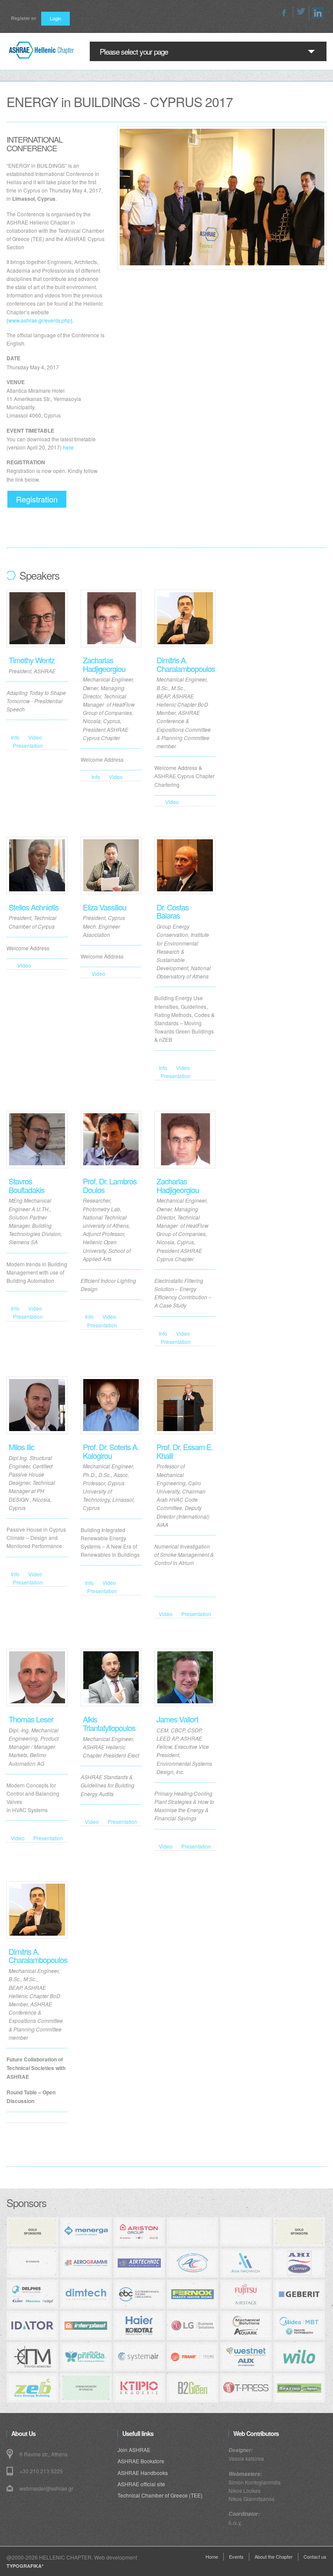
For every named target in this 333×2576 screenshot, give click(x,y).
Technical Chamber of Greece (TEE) (160, 2495)
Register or (23, 18)
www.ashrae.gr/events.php (39, 320)
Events (236, 2556)
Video (35, 737)
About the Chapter (274, 2556)
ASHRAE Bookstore (141, 2461)
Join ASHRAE (134, 2450)
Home (212, 2556)
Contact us (315, 2556)
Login (55, 18)
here (68, 447)
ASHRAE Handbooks (143, 2473)
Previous (129, 185)
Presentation (28, 745)
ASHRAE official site (141, 2484)
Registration (37, 499)
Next (315, 185)
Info (15, 737)
